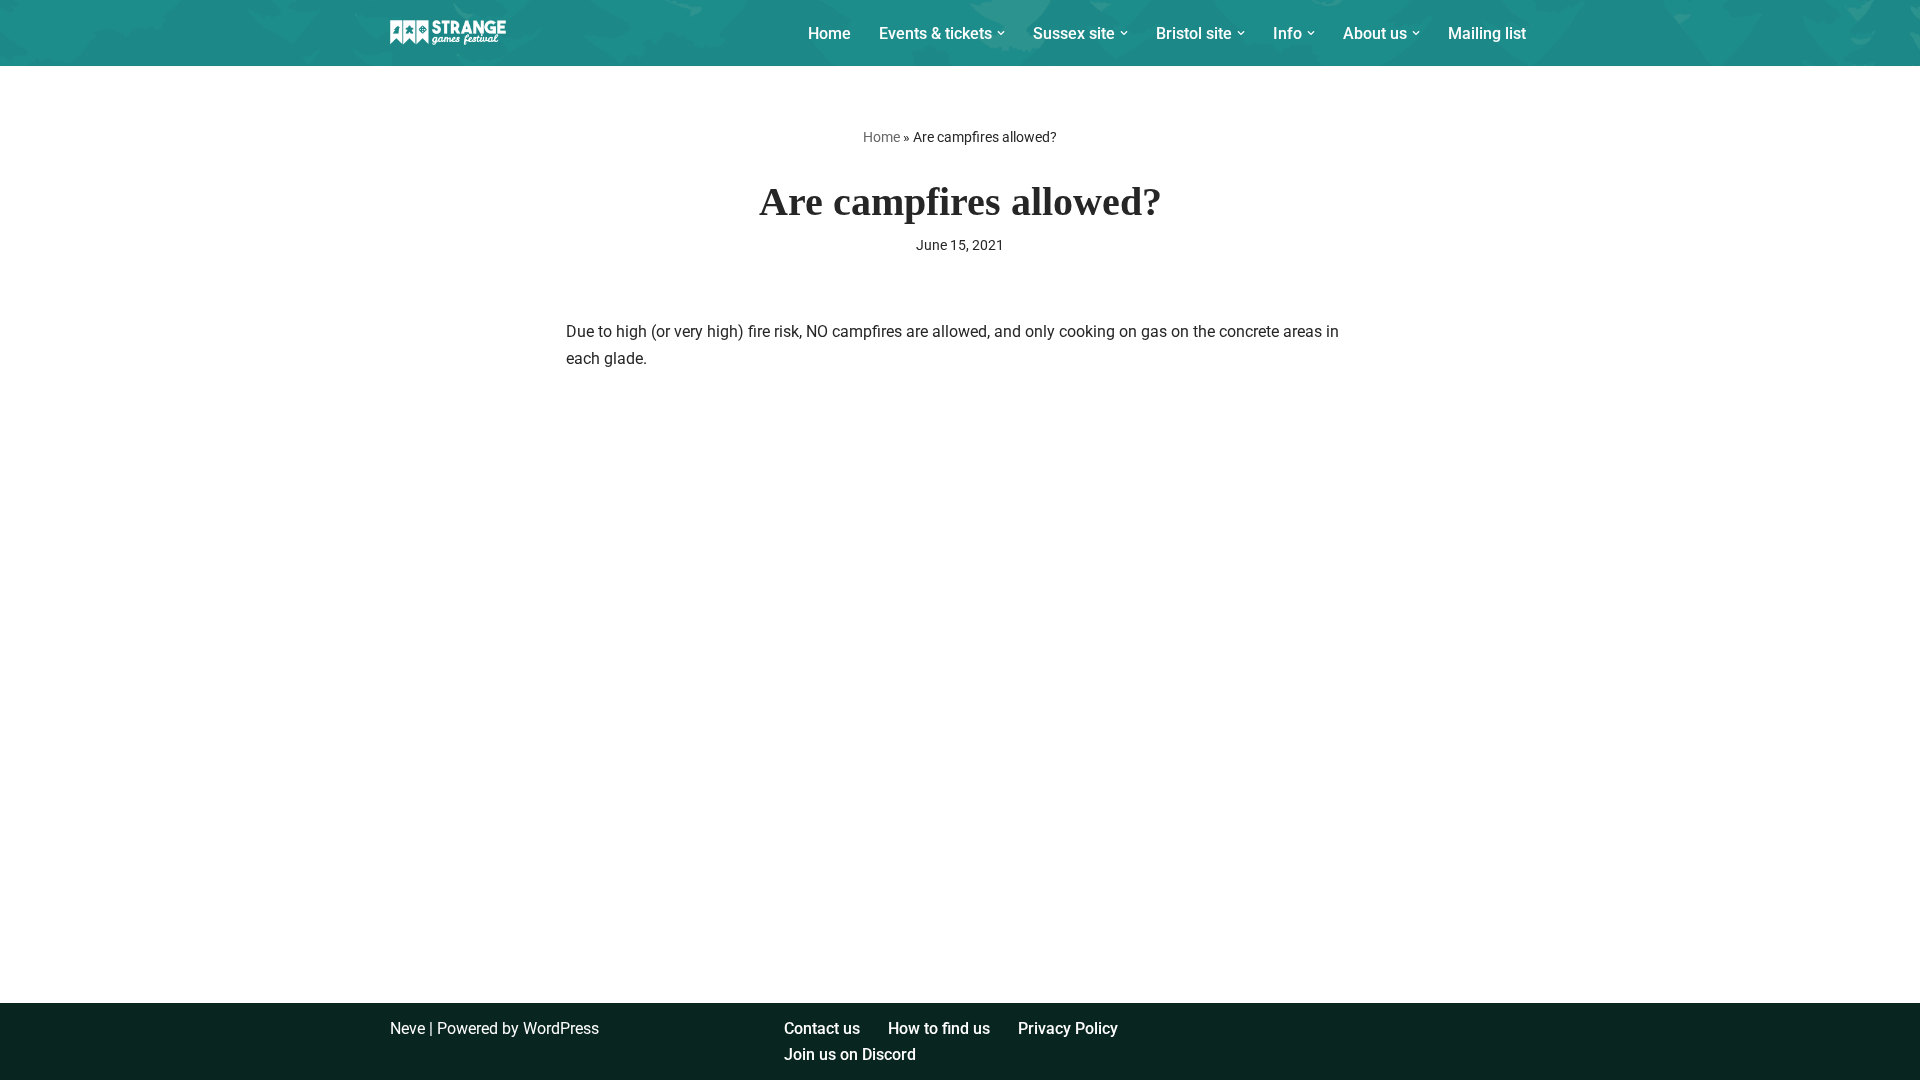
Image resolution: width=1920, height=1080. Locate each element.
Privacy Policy (1068, 1028)
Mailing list (1487, 33)
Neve (407, 1028)
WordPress (561, 1028)
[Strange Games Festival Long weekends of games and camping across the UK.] (450, 33)
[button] (1001, 33)
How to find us (939, 1028)
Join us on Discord (850, 1054)
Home (829, 33)
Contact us (822, 1028)
